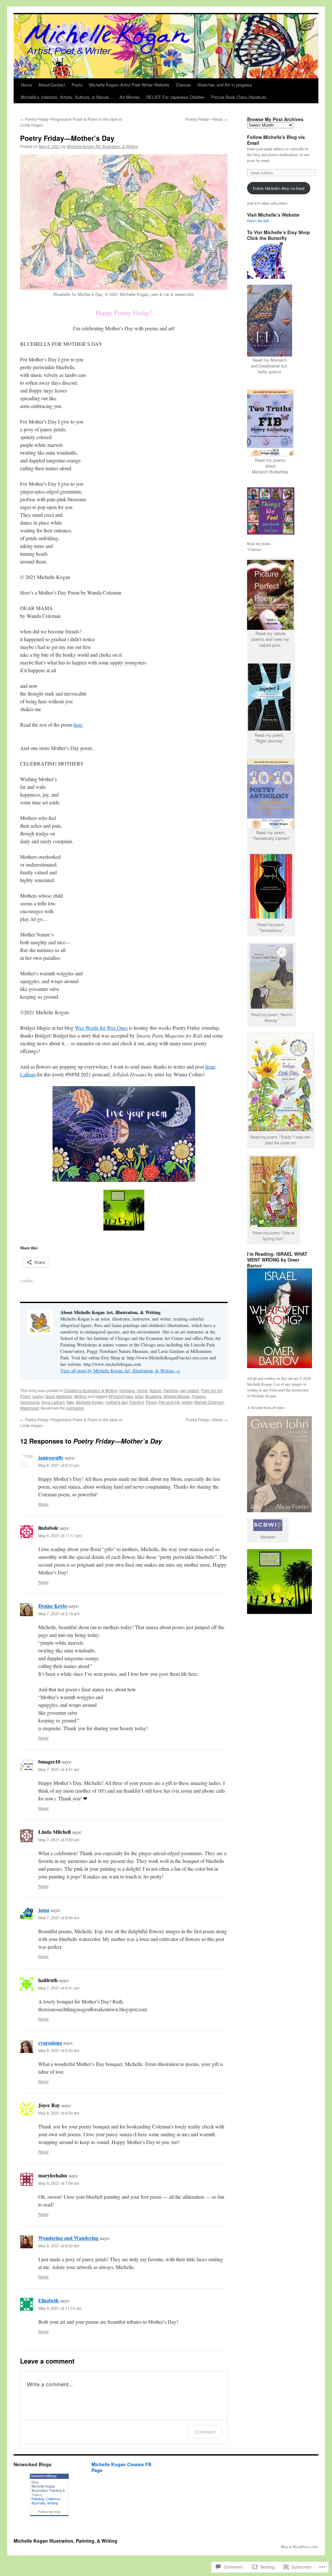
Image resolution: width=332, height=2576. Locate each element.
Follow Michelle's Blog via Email (276, 140)
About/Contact (52, 85)
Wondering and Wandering (68, 2238)
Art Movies (130, 97)
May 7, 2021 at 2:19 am (59, 1613)
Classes (183, 85)
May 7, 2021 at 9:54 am (59, 1918)
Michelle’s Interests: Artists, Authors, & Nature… (67, 97)
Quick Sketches (59, 1396)
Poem (25, 1396)
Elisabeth (48, 2300)
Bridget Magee (177, 1396)
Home (26, 85)
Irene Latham (53, 1402)
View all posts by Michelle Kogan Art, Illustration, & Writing (120, 1371)
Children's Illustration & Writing (90, 1390)
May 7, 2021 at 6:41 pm (59, 1988)
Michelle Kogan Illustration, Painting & (48, 2488)
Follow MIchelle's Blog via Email (279, 188)
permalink (75, 1408)
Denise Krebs (53, 1606)
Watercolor (30, 1408)
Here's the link (258, 221)
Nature (155, 1390)
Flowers (199, 1396)
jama (44, 1910)
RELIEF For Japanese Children (175, 97)
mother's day (116, 1402)
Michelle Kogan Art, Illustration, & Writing (102, 146)
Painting (171, 1390)
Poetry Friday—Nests (207, 119)
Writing (80, 1396)
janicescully (51, 1457)
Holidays (127, 1390)
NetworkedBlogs (44, 2476)
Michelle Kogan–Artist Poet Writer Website (129, 85)
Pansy (151, 1402)
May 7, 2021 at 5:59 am (59, 1839)
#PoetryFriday (121, 1396)
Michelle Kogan (90, 1402)
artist (139, 1396)
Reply (43, 1504)
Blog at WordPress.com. (300, 2547)
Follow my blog (49, 2512)
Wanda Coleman (209, 1402)
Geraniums (30, 1402)
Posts (77, 85)
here (78, 725)
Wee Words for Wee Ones (101, 1028)
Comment (205, 2432)
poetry (38, 1396)
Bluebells (154, 1396)
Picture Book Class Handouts (239, 97)
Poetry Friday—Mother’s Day (67, 138)
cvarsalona (50, 2043)
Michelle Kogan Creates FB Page (121, 2467)
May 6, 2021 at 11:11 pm (60, 1535)
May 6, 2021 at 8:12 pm (59, 1465)
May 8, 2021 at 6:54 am (59, 2113)
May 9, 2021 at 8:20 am (59, 2246)
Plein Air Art (211, 1390)
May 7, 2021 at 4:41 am (59, 1769)
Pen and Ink (169, 1402)
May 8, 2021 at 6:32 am (59, 2050)
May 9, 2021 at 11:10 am (60, 2308)
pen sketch (190, 1390)
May (70, 1402)
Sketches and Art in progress (225, 85)
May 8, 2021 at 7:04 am (59, 2183)
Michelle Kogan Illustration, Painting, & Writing (65, 2541)
